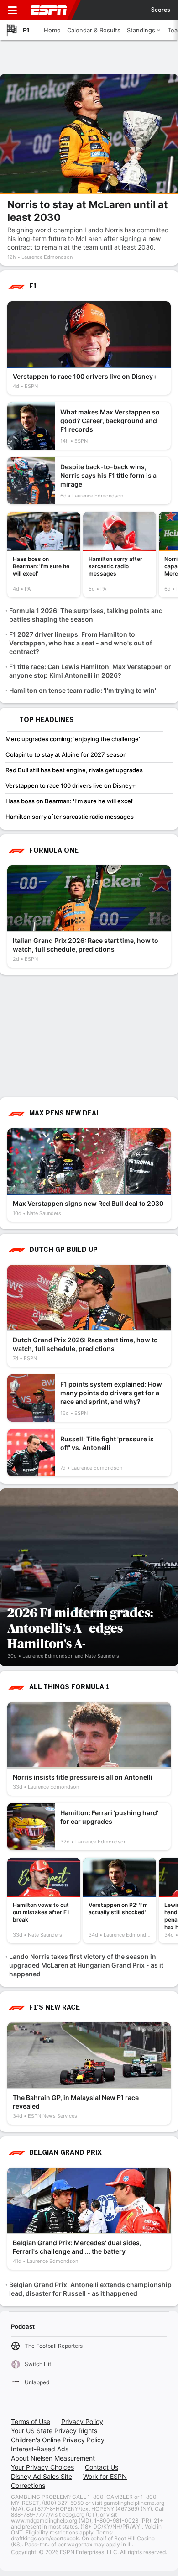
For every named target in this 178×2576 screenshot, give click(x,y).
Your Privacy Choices (42, 2467)
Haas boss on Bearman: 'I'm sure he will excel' (70, 801)
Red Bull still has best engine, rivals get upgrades (74, 770)
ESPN (49, 10)
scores (161, 10)
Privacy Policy (82, 2422)
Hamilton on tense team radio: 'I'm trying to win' (83, 690)
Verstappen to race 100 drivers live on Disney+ (71, 785)
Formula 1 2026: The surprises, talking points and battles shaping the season (86, 615)
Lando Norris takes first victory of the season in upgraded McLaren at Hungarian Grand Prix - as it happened (86, 1965)
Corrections (28, 2485)
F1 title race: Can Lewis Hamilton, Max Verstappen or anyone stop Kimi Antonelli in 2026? (90, 671)
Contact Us (102, 2467)
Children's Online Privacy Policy (58, 2440)
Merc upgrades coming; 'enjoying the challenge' (73, 739)
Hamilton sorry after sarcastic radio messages (70, 817)
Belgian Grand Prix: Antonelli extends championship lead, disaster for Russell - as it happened (90, 2289)
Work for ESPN (105, 2476)
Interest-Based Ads (40, 2449)
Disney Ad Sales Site (42, 2476)
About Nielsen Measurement (53, 2458)
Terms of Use (31, 2422)
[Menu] (12, 10)
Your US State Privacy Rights (54, 2431)
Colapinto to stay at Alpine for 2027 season (66, 754)
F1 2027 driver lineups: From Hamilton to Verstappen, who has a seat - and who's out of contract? (81, 643)
